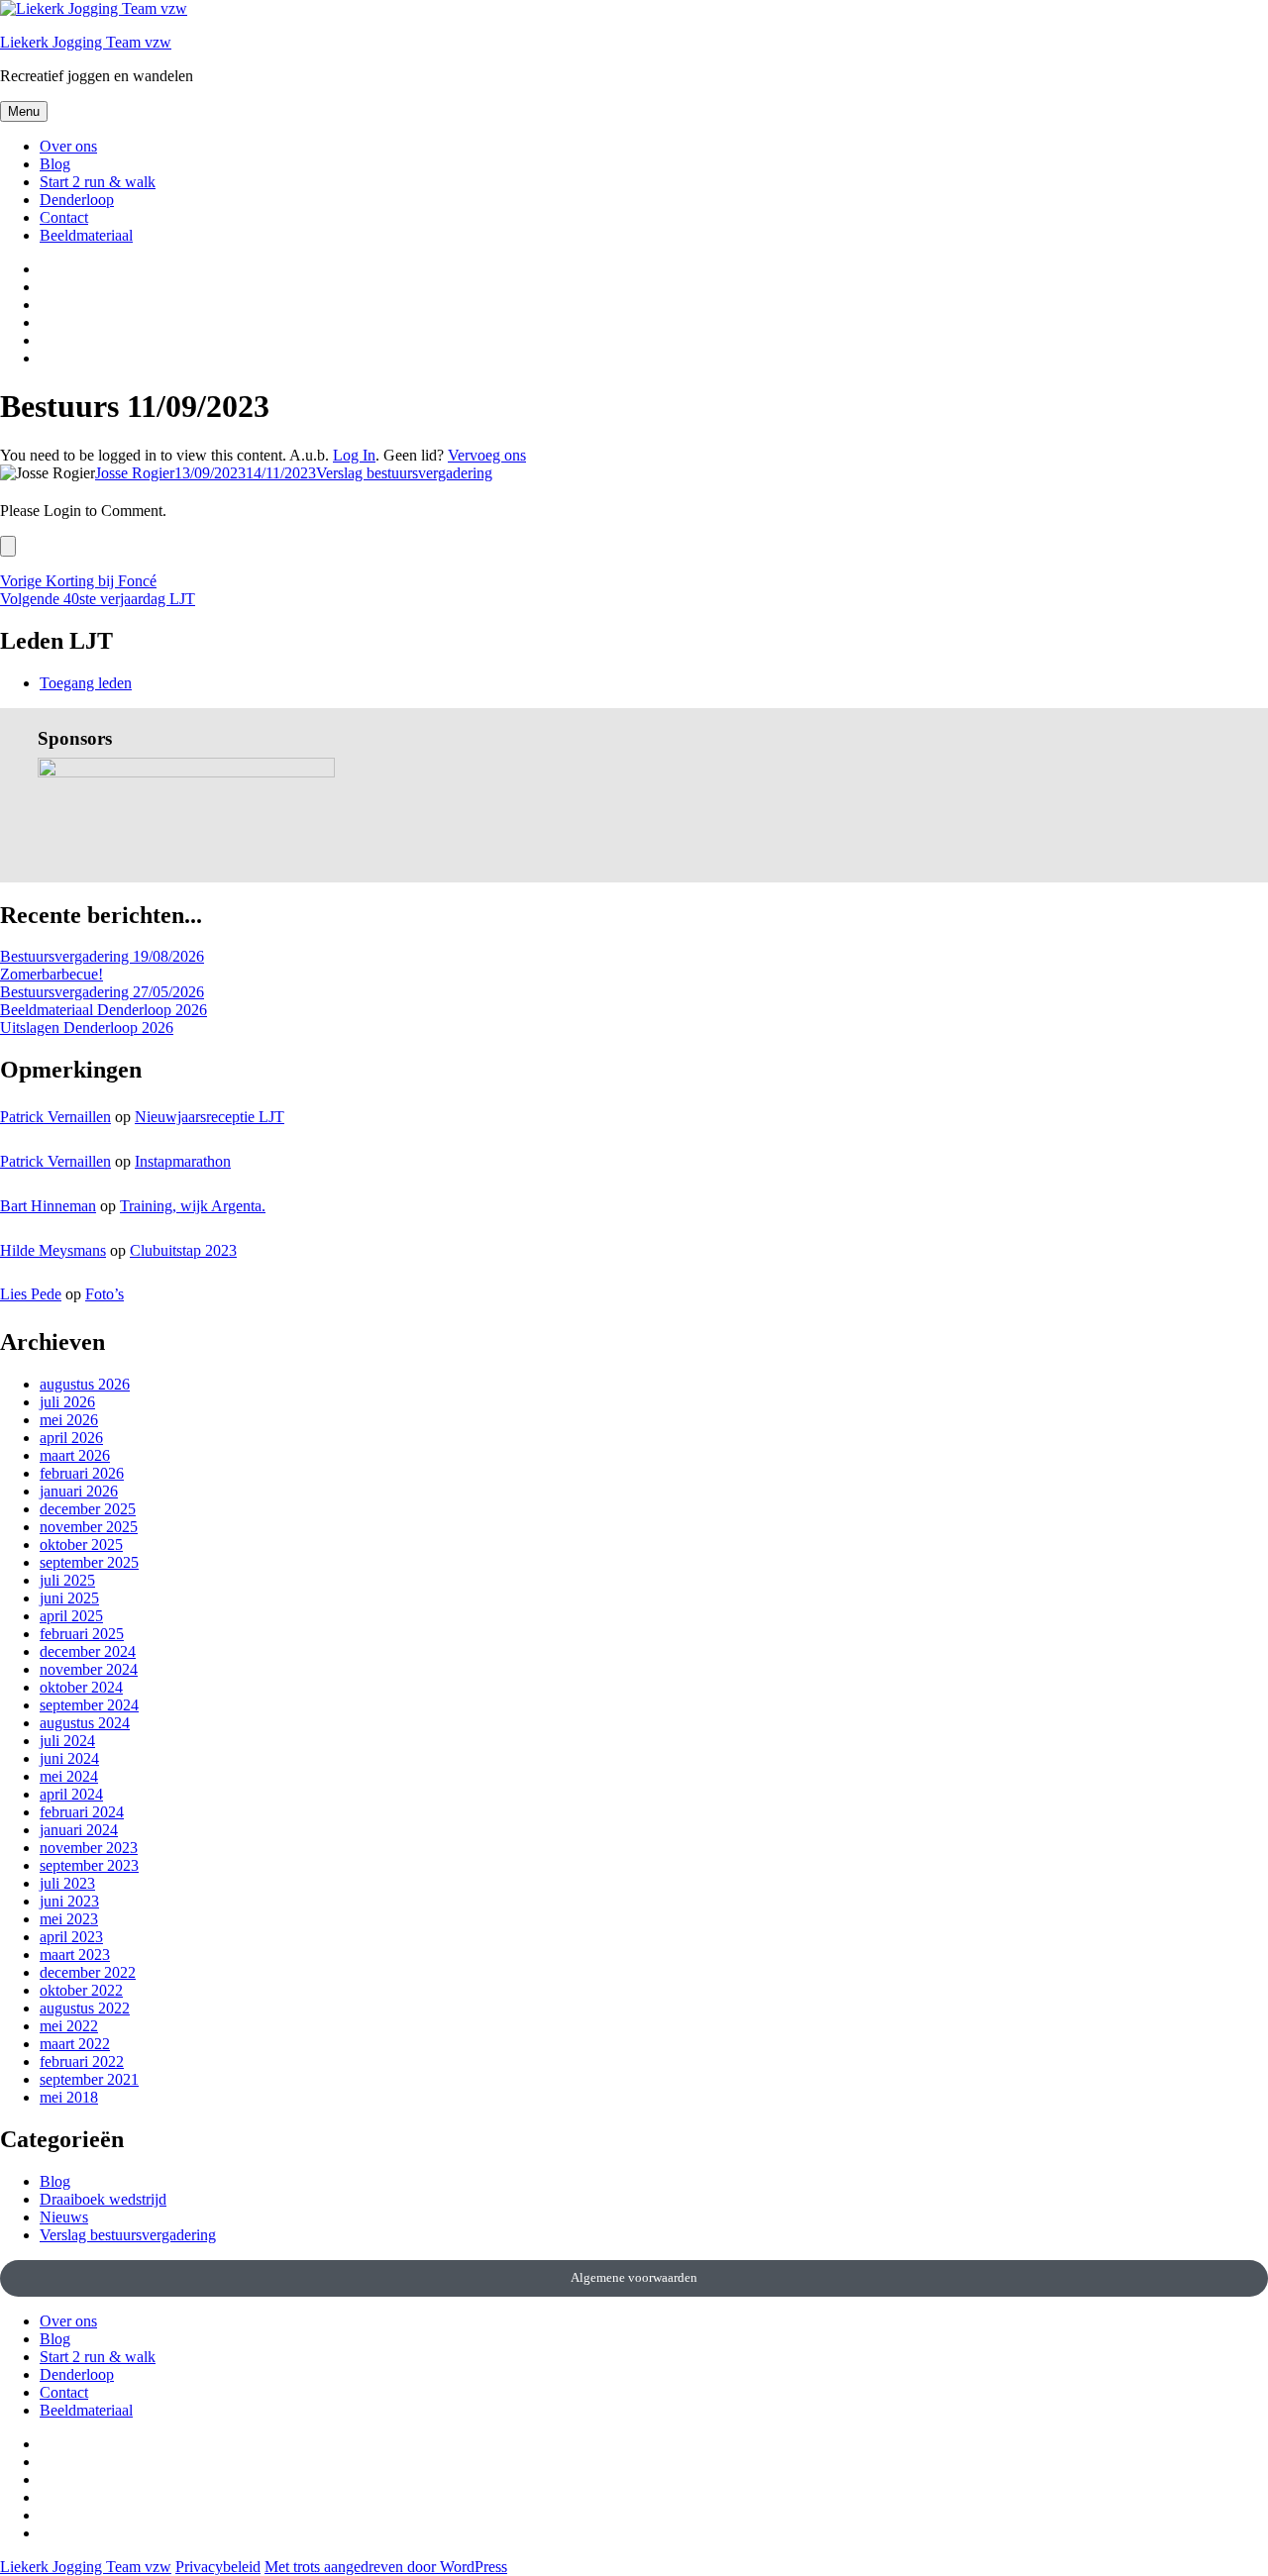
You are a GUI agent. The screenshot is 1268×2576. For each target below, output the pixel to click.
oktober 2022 (81, 1990)
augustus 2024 (85, 1723)
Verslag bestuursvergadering (404, 473)
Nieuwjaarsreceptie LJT (210, 1117)
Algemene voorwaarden (634, 2277)
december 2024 (88, 1651)
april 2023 (71, 1937)
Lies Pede (31, 1294)
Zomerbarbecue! (52, 974)
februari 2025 (82, 1634)
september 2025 (89, 1562)
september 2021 (89, 2079)
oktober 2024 (81, 1687)
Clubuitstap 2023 (183, 1250)
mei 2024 (69, 1776)
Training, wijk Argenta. (193, 1206)
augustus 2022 (85, 2008)
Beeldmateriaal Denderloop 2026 (104, 1010)
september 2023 (89, 1865)
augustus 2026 (85, 1384)
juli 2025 (67, 1580)
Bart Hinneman (48, 1206)
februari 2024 (82, 1812)
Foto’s (105, 1294)
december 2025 (88, 1509)
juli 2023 (67, 1883)
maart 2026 (75, 1455)
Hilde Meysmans (53, 1250)
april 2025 (71, 1616)
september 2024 (89, 1705)
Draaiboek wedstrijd (103, 2199)
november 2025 (89, 1527)
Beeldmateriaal (86, 235)
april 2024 (71, 1794)
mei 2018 (69, 2097)
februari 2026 (82, 1473)
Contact (64, 217)
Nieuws (64, 2217)
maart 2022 (75, 2044)
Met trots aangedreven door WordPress (386, 2567)
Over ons (68, 146)
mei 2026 (69, 1420)
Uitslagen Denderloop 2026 (87, 1028)
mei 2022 (69, 2026)
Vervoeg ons (487, 455)
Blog (55, 164)
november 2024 (89, 1669)
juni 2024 (69, 1758)
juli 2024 (67, 1741)
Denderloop (77, 200)
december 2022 (88, 1972)
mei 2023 (69, 1919)
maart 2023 (75, 1955)
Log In (354, 455)
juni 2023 (69, 1901)
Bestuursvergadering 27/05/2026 (102, 992)
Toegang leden (86, 683)
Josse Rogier (135, 473)
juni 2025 (69, 1598)
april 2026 (71, 1438)
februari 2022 (82, 2061)
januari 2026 (79, 1491)
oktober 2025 (81, 1545)
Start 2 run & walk (98, 182)
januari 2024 (79, 1830)
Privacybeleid (218, 2567)
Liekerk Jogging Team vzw (86, 42)
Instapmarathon (183, 1161)
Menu (24, 111)
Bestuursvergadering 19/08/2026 (102, 956)
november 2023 (89, 1848)
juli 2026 (67, 1402)
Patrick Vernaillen (55, 1117)
